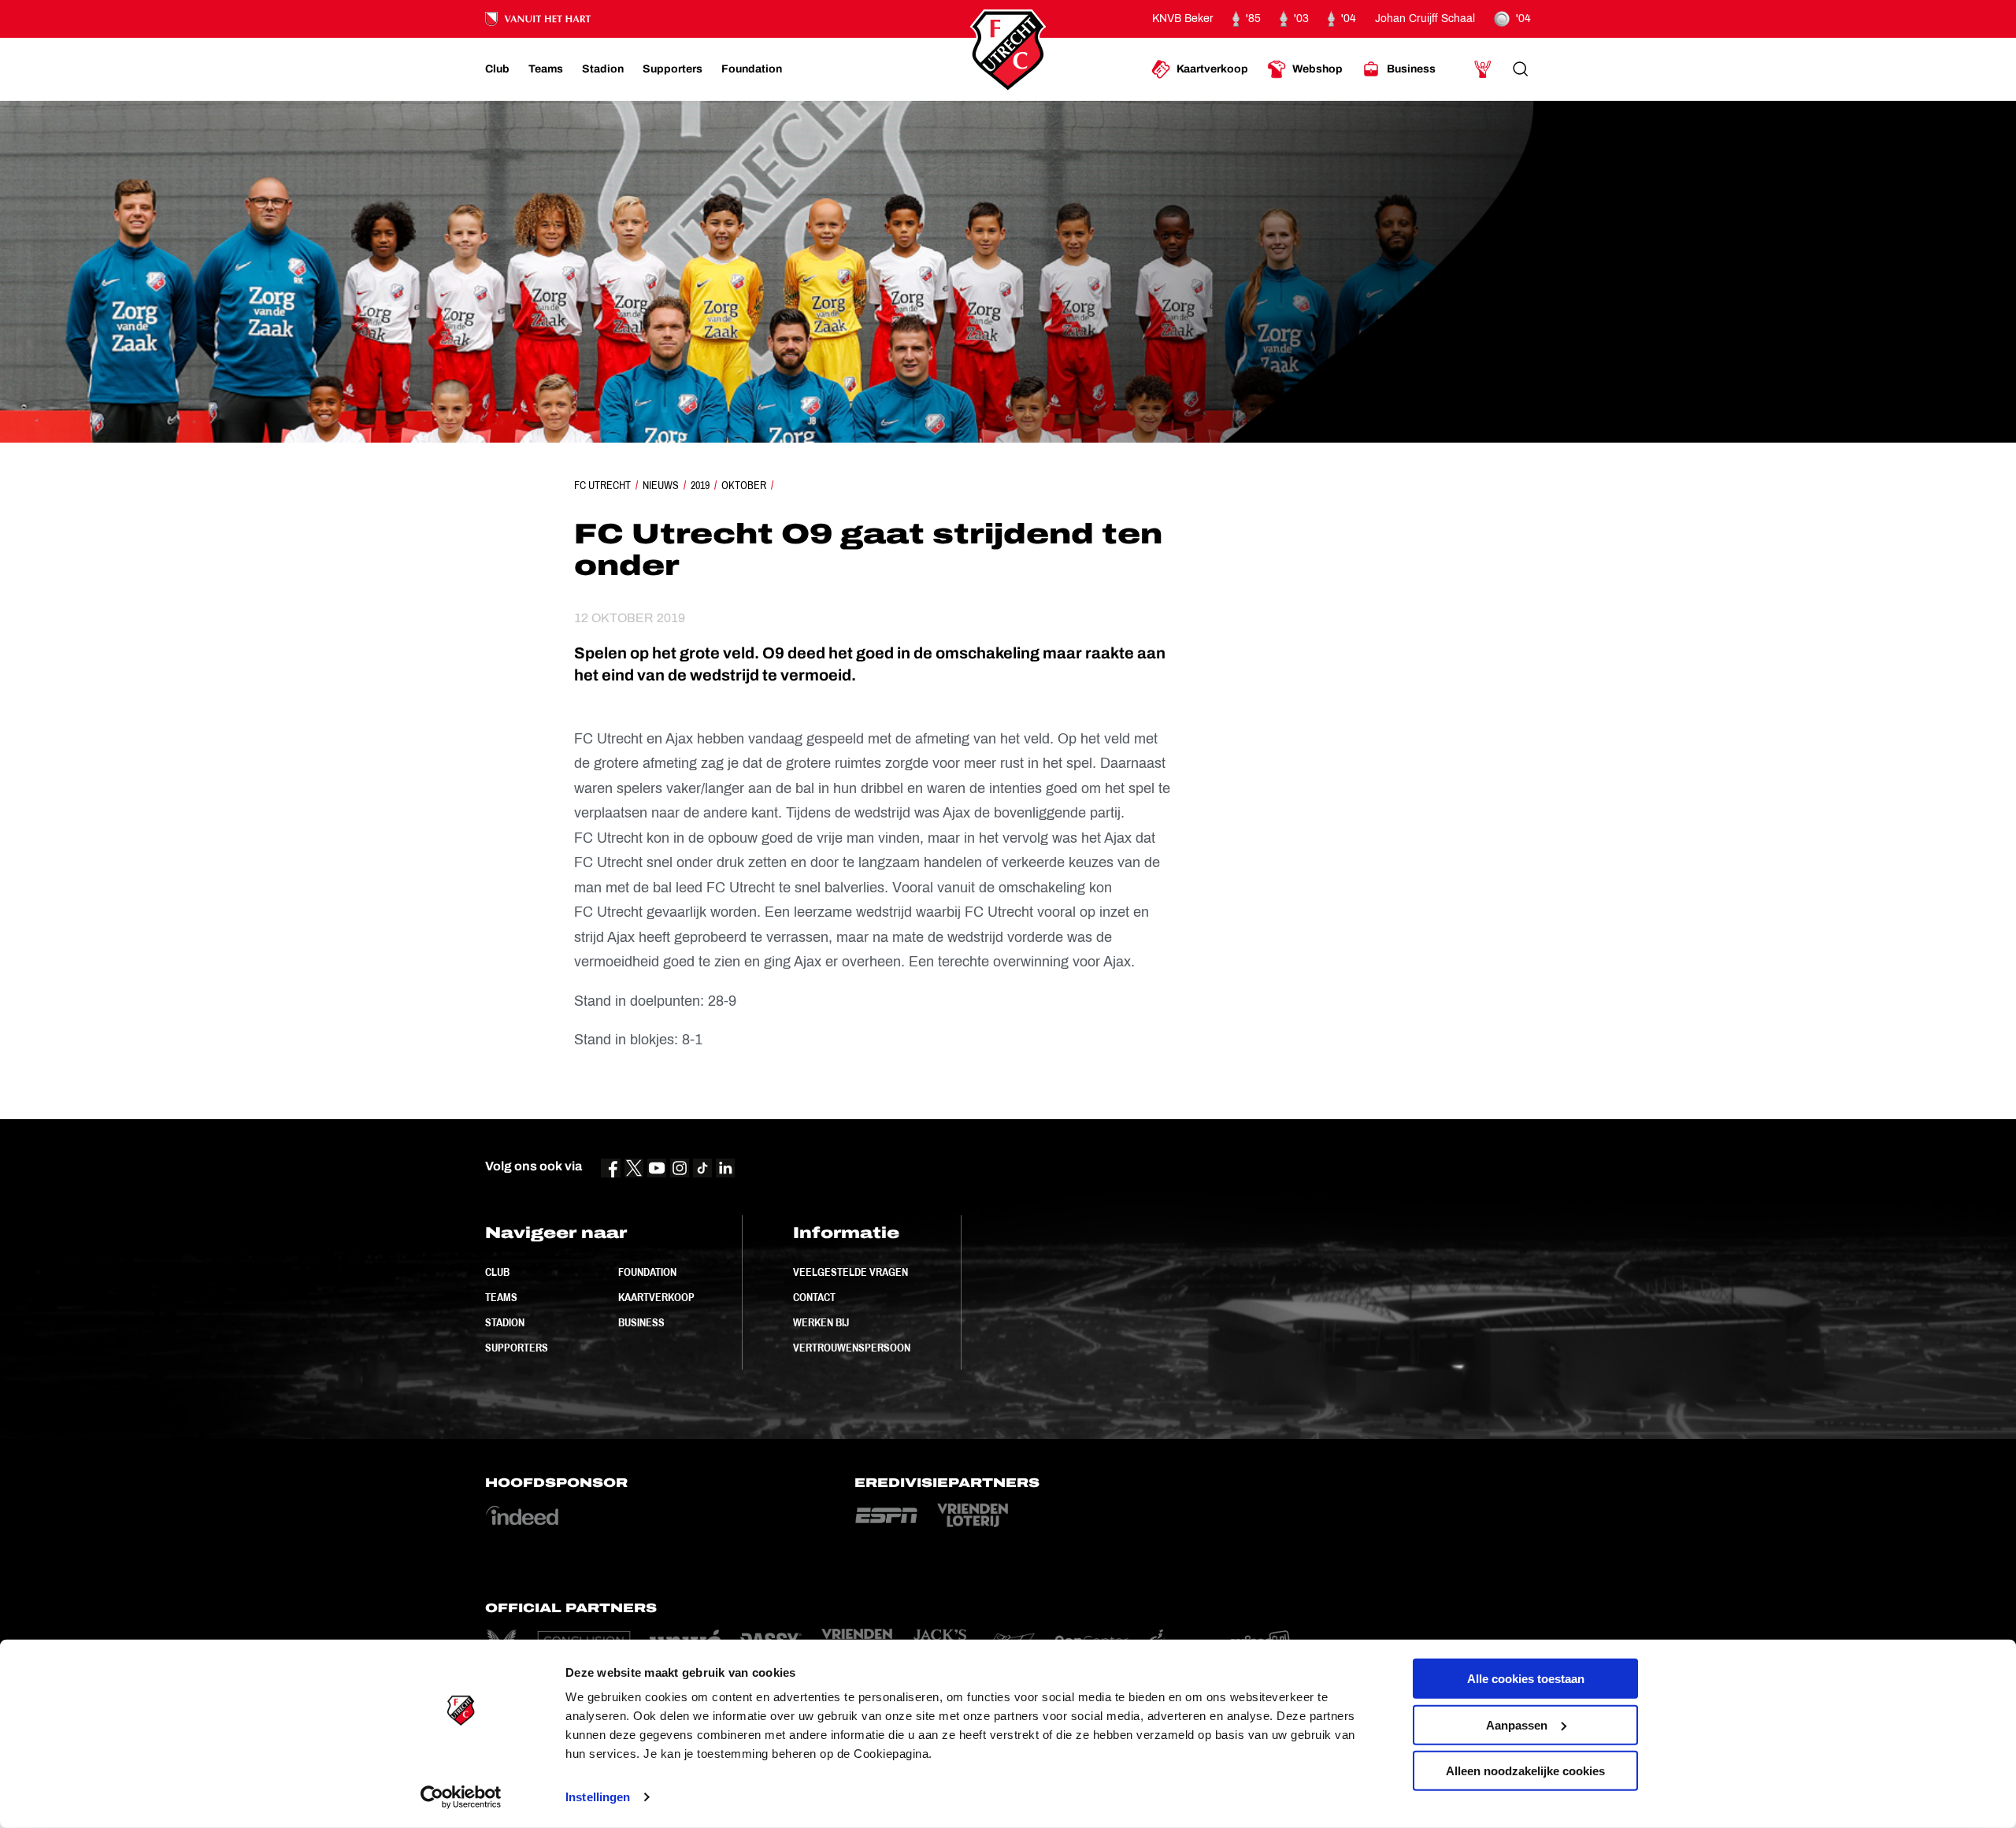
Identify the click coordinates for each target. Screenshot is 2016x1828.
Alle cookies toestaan (1526, 1679)
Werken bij (821, 1322)
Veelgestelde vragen (850, 1272)
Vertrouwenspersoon (852, 1348)
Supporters (517, 1348)
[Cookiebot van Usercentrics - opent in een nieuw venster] (461, 1797)
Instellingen (598, 1797)
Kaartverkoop (656, 1297)
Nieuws (661, 485)
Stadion (505, 1322)
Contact (814, 1297)
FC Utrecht (602, 485)
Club (497, 1272)
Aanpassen (1517, 1724)
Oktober (744, 485)
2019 (700, 485)
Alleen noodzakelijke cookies (1525, 1771)
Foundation (647, 1272)
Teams (501, 1297)
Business (641, 1322)
